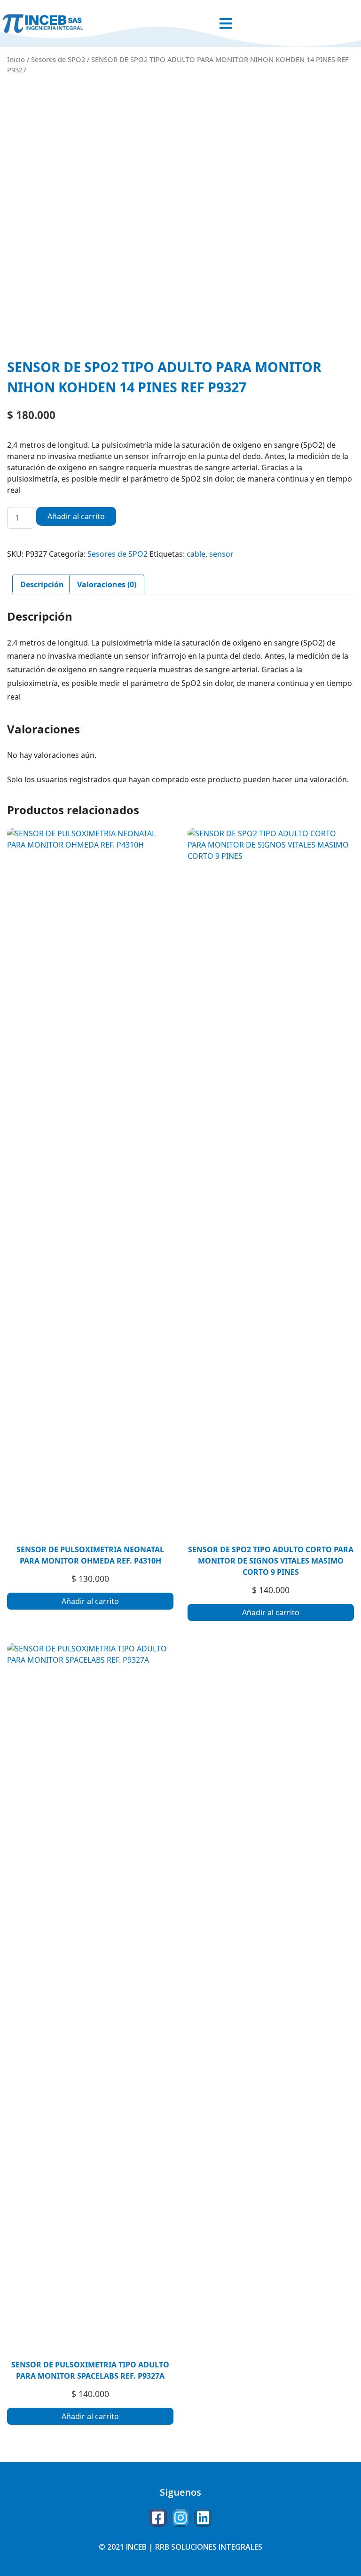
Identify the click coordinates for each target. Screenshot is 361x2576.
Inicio (16, 59)
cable (196, 554)
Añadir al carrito (76, 516)
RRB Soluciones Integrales (209, 2547)
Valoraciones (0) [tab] (107, 584)
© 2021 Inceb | (127, 2547)
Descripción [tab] (42, 584)
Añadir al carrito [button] (90, 1601)
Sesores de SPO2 (58, 59)
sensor (221, 554)
